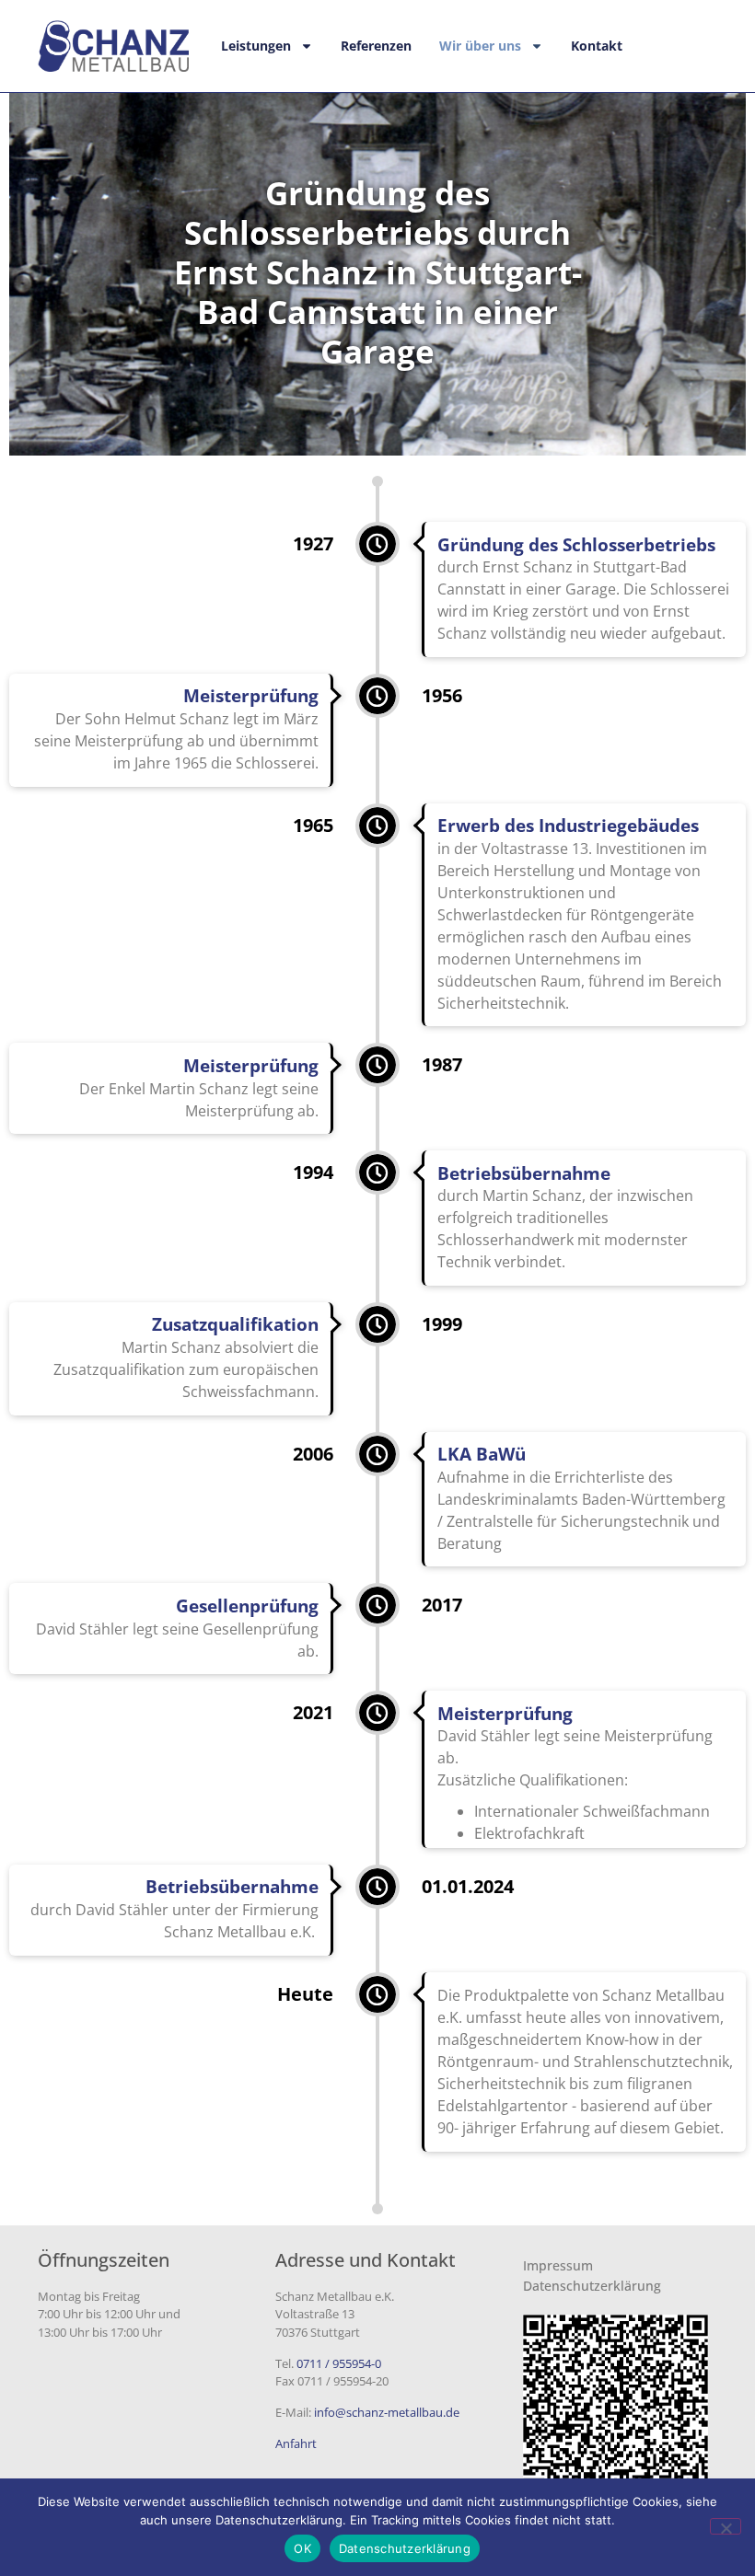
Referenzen (376, 46)
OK (302, 2548)
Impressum (558, 2265)
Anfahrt (296, 2443)
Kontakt (597, 46)
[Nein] (726, 2526)
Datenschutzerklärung (592, 2286)
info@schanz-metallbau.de (387, 2412)
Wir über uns (480, 46)
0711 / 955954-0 (339, 2363)
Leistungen (256, 46)
